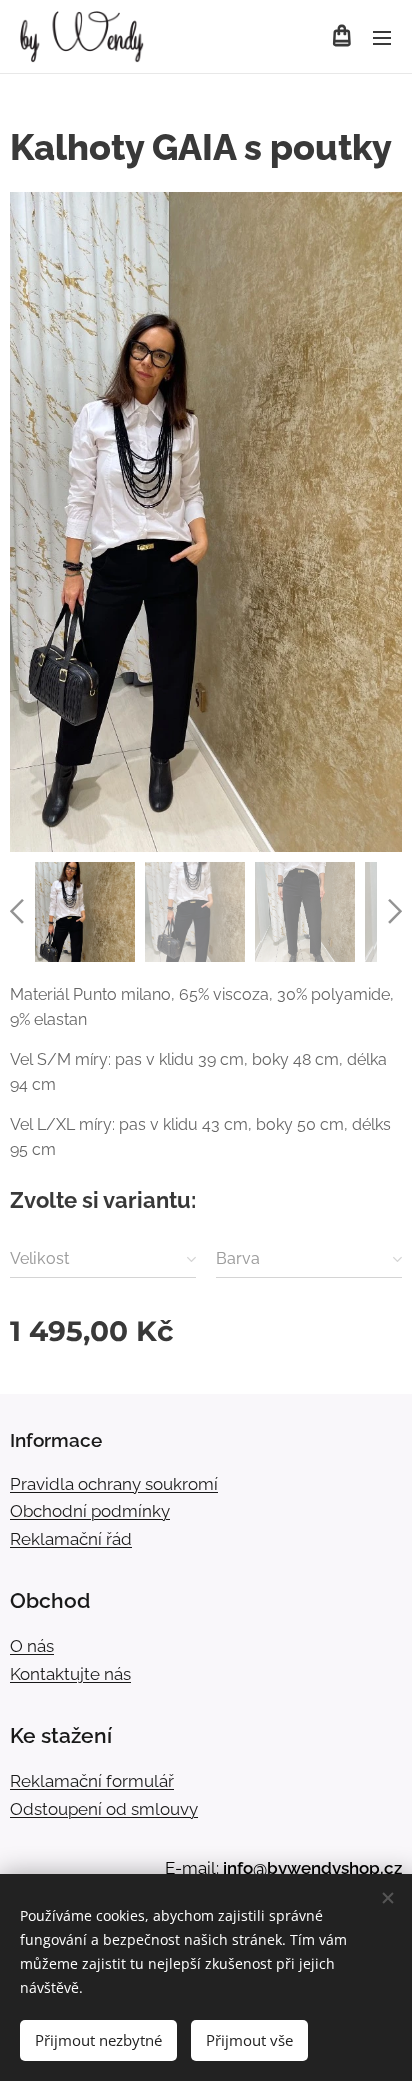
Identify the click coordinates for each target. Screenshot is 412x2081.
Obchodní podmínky (90, 1511)
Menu (382, 37)
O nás (32, 1646)
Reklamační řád (71, 1539)
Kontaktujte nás (70, 1674)
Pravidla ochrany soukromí (114, 1484)
